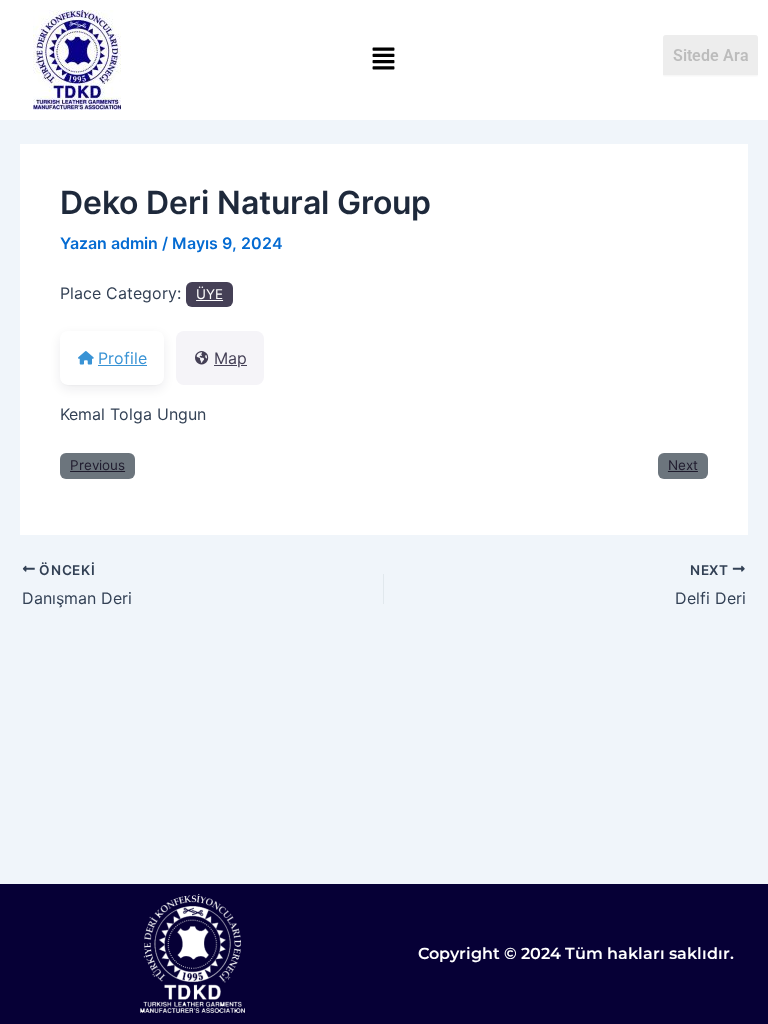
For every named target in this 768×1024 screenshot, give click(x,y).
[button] (384, 59)
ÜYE (209, 294)
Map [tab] (230, 358)
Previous (97, 465)
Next (683, 465)
